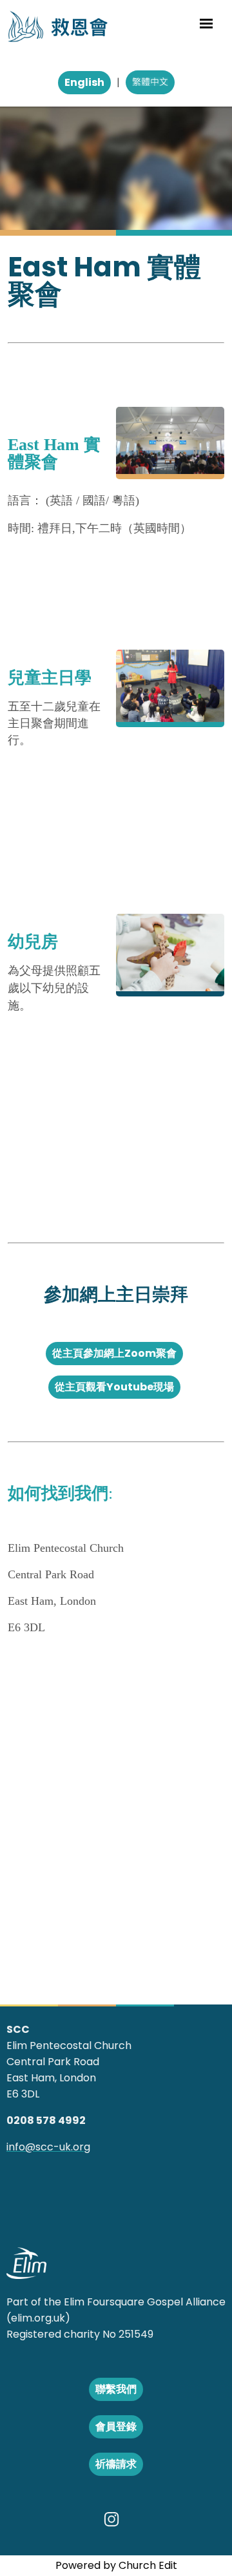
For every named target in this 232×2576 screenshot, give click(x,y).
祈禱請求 (116, 2464)
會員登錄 (116, 2427)
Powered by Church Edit (116, 2565)
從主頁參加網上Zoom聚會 (114, 1353)
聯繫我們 (116, 2389)
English (84, 82)
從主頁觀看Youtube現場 (114, 1387)
